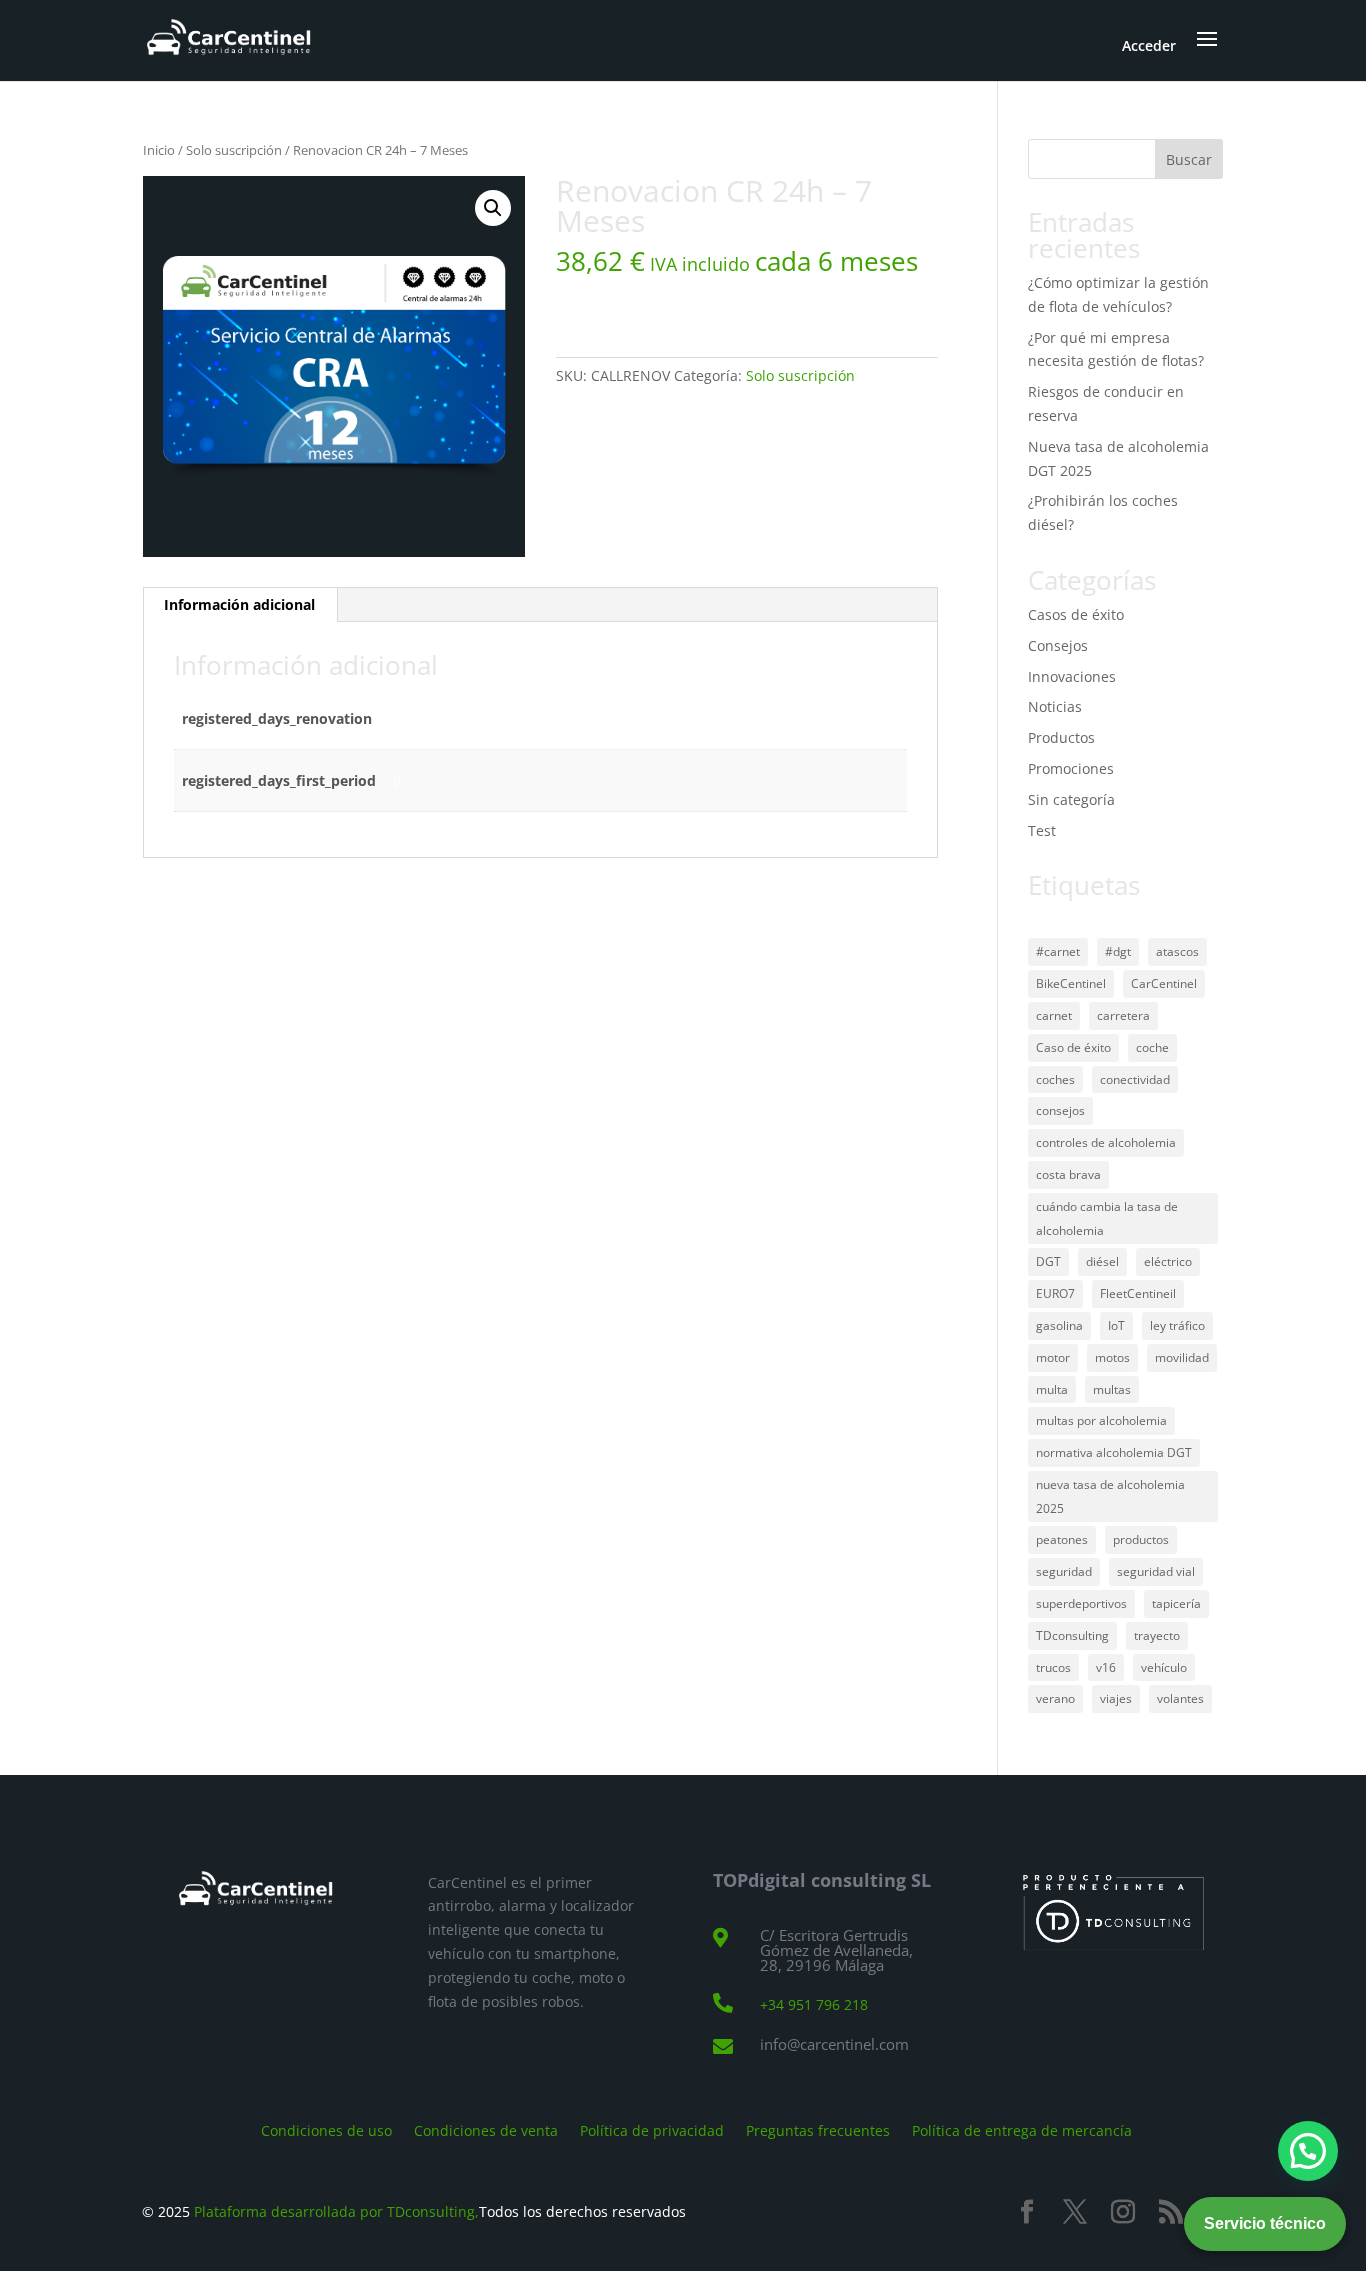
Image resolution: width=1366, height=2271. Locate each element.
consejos (1060, 1110)
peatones (1062, 1539)
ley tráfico (1177, 1325)
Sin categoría (1071, 799)
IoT (1116, 1325)
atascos (1177, 951)
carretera (1123, 1015)
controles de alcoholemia (1106, 1142)
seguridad (1064, 1571)
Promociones (1071, 768)
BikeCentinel (1071, 983)
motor (1053, 1357)
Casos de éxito (1076, 614)
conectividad (1135, 1079)
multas (1112, 1389)
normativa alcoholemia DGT (1114, 1452)
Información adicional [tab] (239, 604)
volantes (1180, 1698)
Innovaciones (1072, 676)
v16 (1106, 1667)
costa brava (1068, 1174)
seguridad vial (1156, 1571)
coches (1055, 1079)
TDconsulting (1072, 1635)
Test (1042, 830)
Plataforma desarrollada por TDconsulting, (336, 2211)
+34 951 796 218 (814, 2004)
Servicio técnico (1265, 2223)
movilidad (1182, 1357)
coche (1152, 1047)
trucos (1053, 1667)
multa (1052, 1389)
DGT (1048, 1261)
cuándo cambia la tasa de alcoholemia (1107, 1218)
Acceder (1149, 45)
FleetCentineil (1138, 1293)
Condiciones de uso (326, 2129)
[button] (493, 208)
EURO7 (1055, 1293)
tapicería (1176, 1603)
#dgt (1118, 951)
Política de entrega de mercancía (1022, 2129)
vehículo (1164, 1667)
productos (1141, 1539)
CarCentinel (1164, 983)
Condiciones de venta (486, 2129)
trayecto (1157, 1635)
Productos (1061, 737)
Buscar (1189, 159)
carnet (1054, 1015)
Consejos (1058, 645)
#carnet (1058, 951)
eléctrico (1168, 1261)
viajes (1116, 1698)
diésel (1102, 1261)
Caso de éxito (1073, 1047)
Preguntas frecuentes (818, 2129)
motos (1112, 1357)
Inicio (159, 150)
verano (1055, 1698)
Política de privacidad (652, 2129)
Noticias (1055, 706)
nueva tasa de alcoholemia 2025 (1110, 1496)
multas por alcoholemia (1101, 1420)
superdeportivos (1081, 1603)
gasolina (1059, 1325)
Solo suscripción (234, 150)
